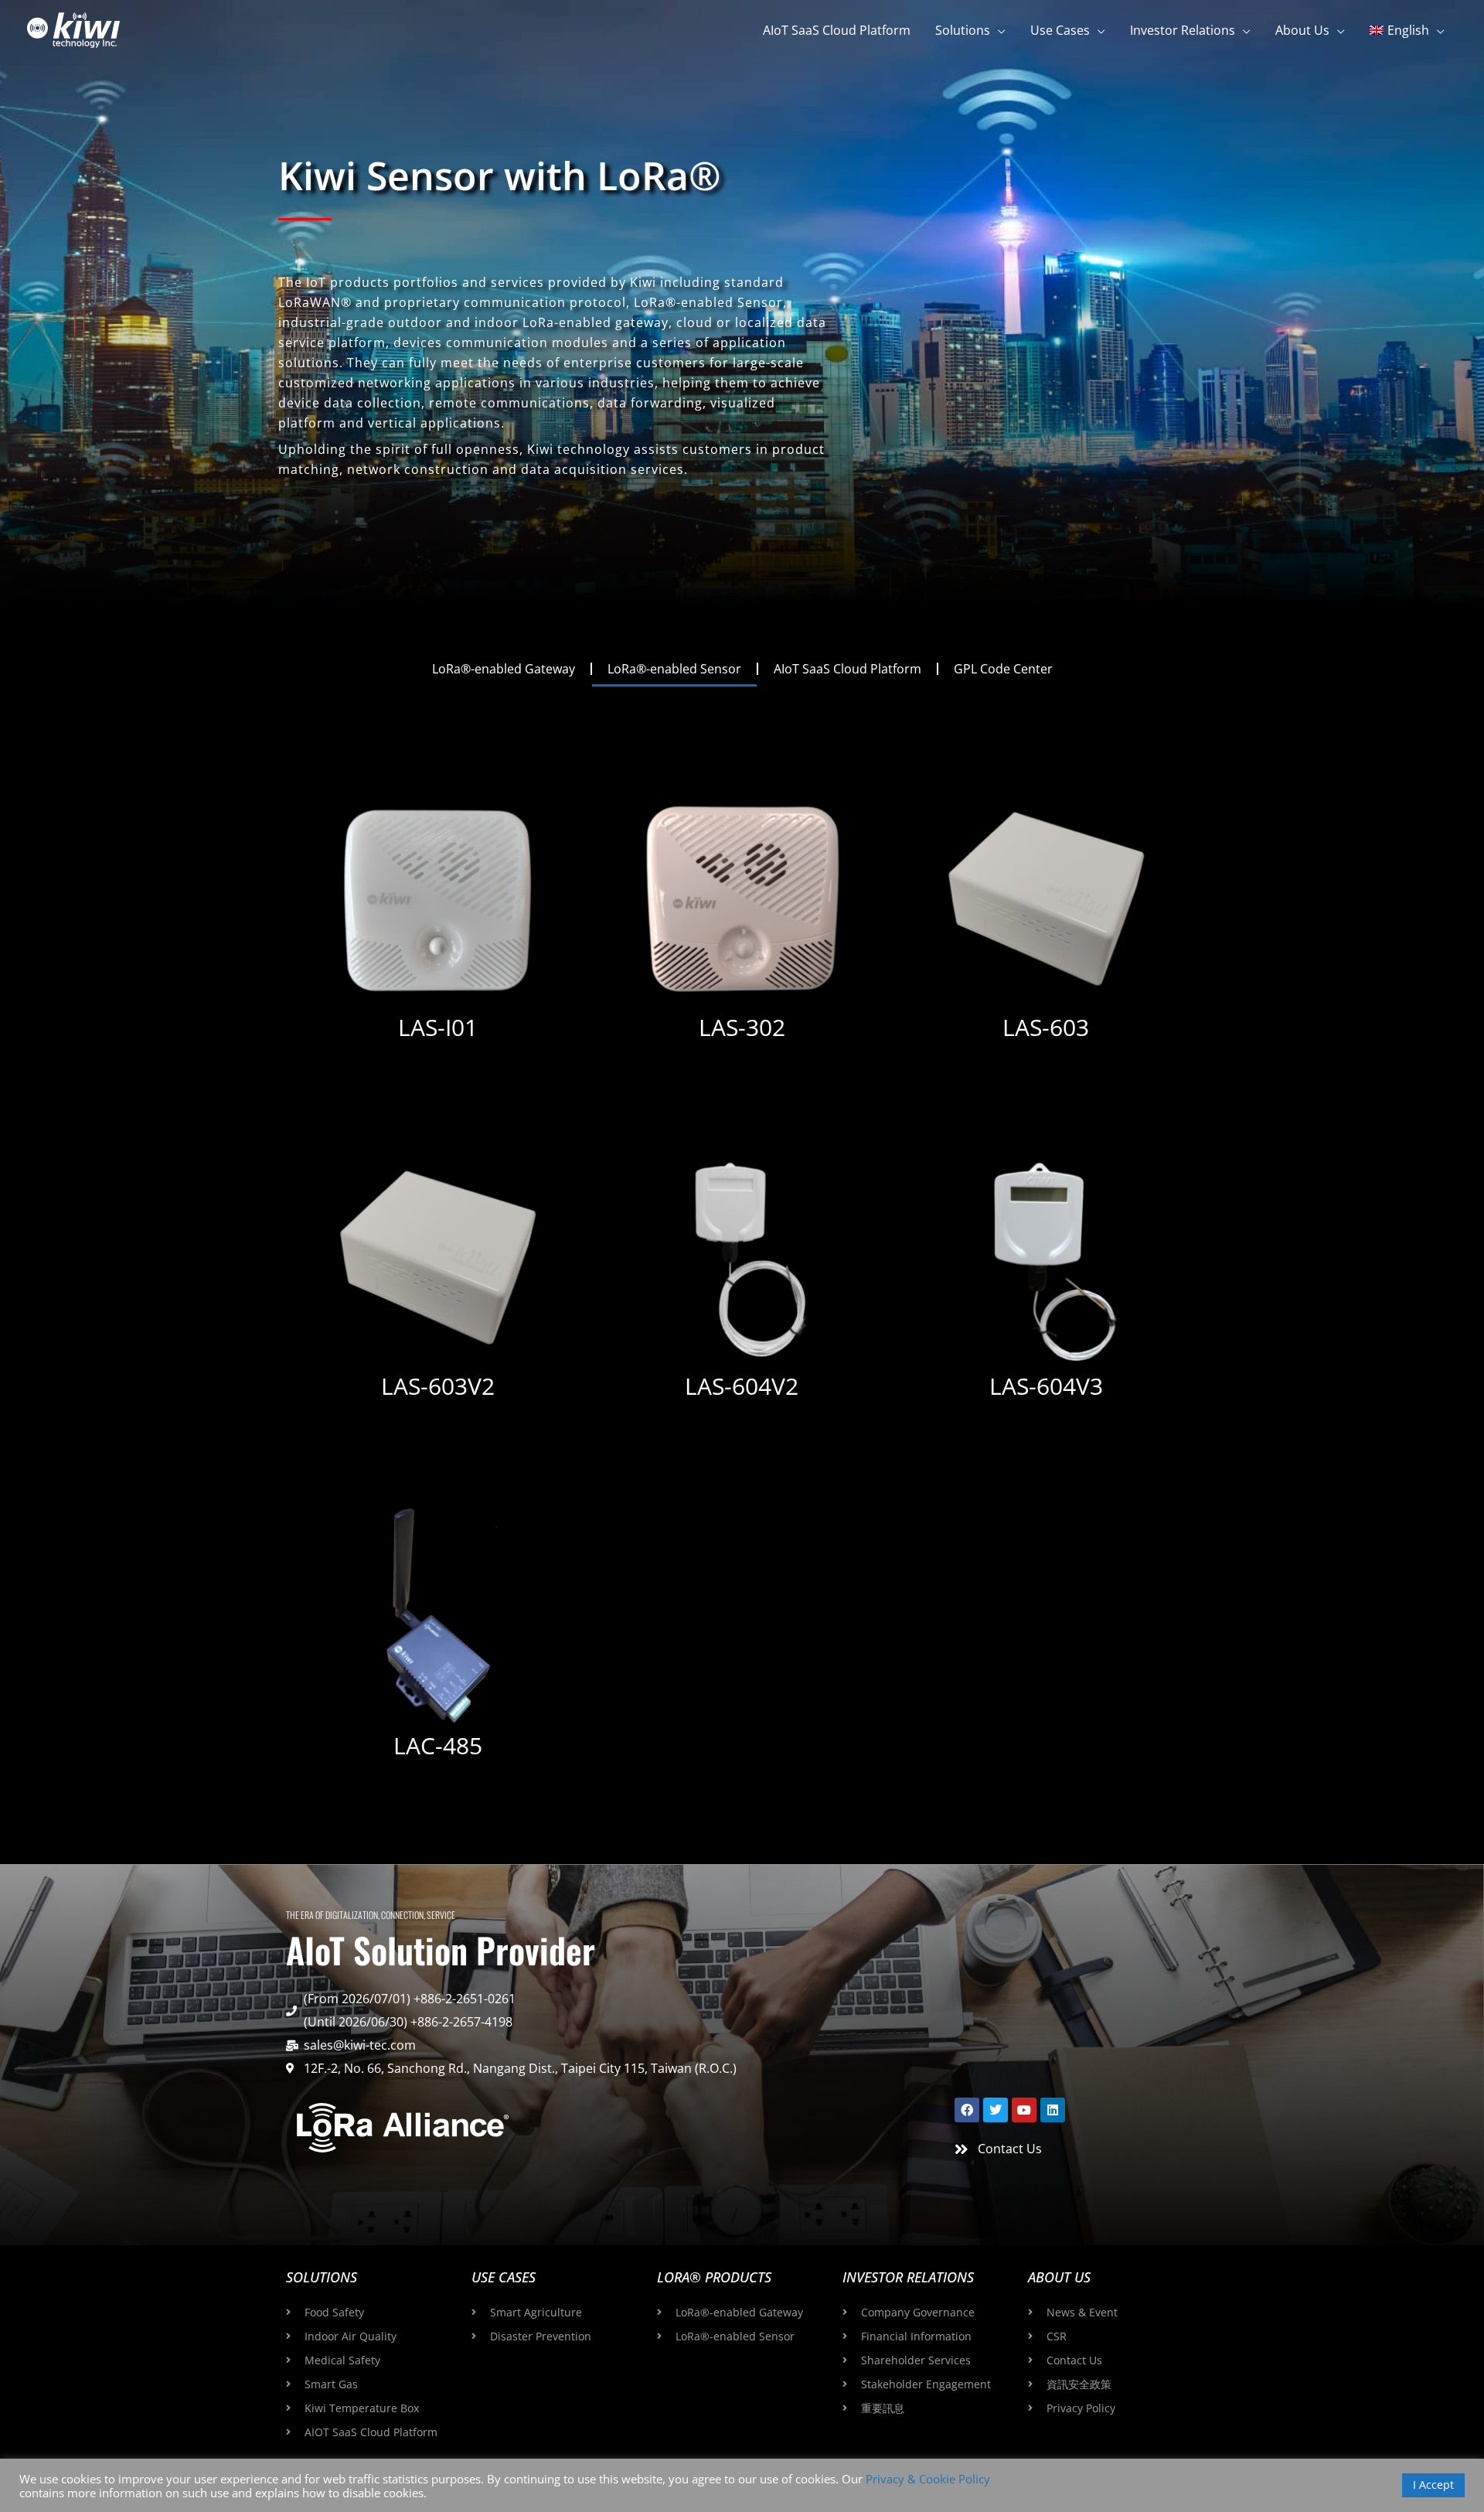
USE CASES (504, 2277)
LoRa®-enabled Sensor (674, 669)
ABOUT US (1059, 2277)
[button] (998, 30)
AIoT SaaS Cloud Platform (848, 669)
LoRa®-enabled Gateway (504, 669)
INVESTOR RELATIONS (908, 2277)
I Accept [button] (1433, 2485)
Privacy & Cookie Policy (928, 2479)
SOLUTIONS (322, 2277)
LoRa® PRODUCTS (714, 2277)
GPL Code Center (1003, 669)
